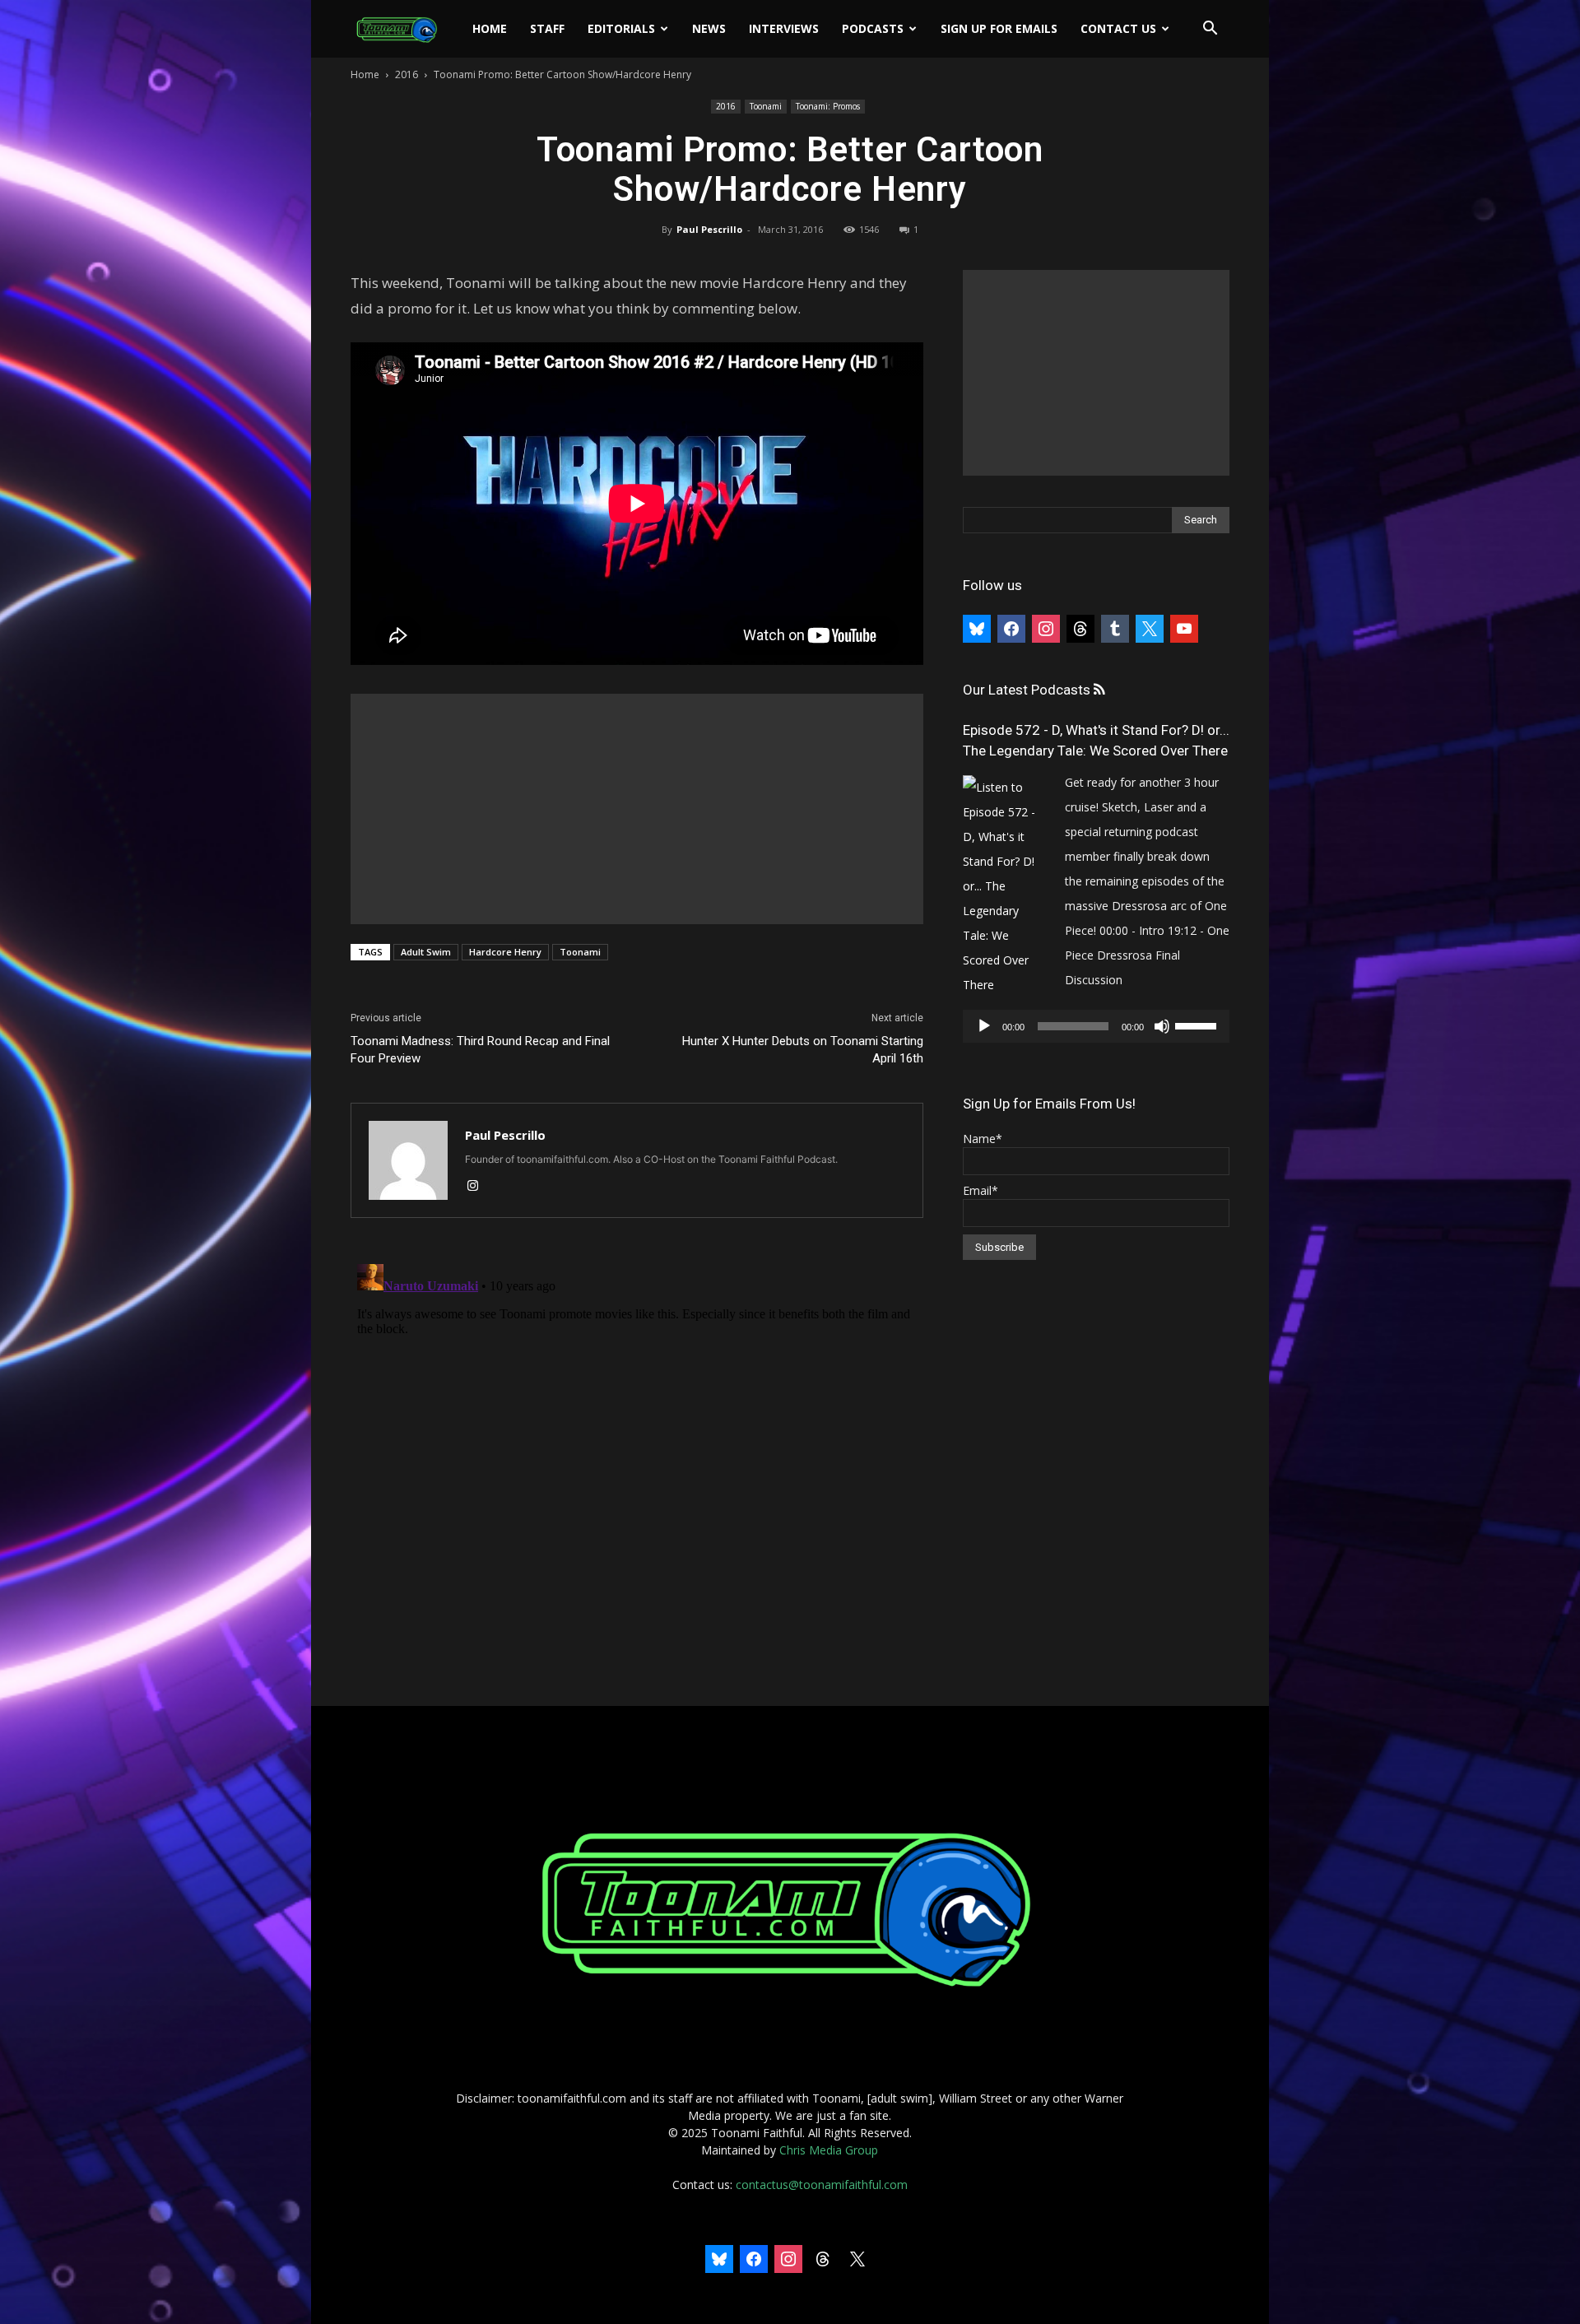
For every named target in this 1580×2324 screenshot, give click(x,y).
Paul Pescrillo (709, 229)
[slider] (1198, 1025)
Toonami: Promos (828, 106)
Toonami (766, 106)
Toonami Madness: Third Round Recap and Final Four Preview (480, 1050)
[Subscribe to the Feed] (1099, 690)
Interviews (784, 28)
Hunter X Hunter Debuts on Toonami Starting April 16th (803, 1050)
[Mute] (1162, 1026)
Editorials (621, 28)
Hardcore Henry (505, 952)
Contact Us (1118, 28)
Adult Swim (426, 952)
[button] (1210, 30)
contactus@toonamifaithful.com (822, 2185)
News (709, 28)
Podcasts (873, 28)
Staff (547, 28)
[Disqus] (637, 1463)
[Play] (984, 1026)
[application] (1096, 1026)
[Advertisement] (637, 809)
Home (490, 28)
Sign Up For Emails (999, 28)
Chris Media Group (829, 2150)
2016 (407, 74)
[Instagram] (479, 1187)
